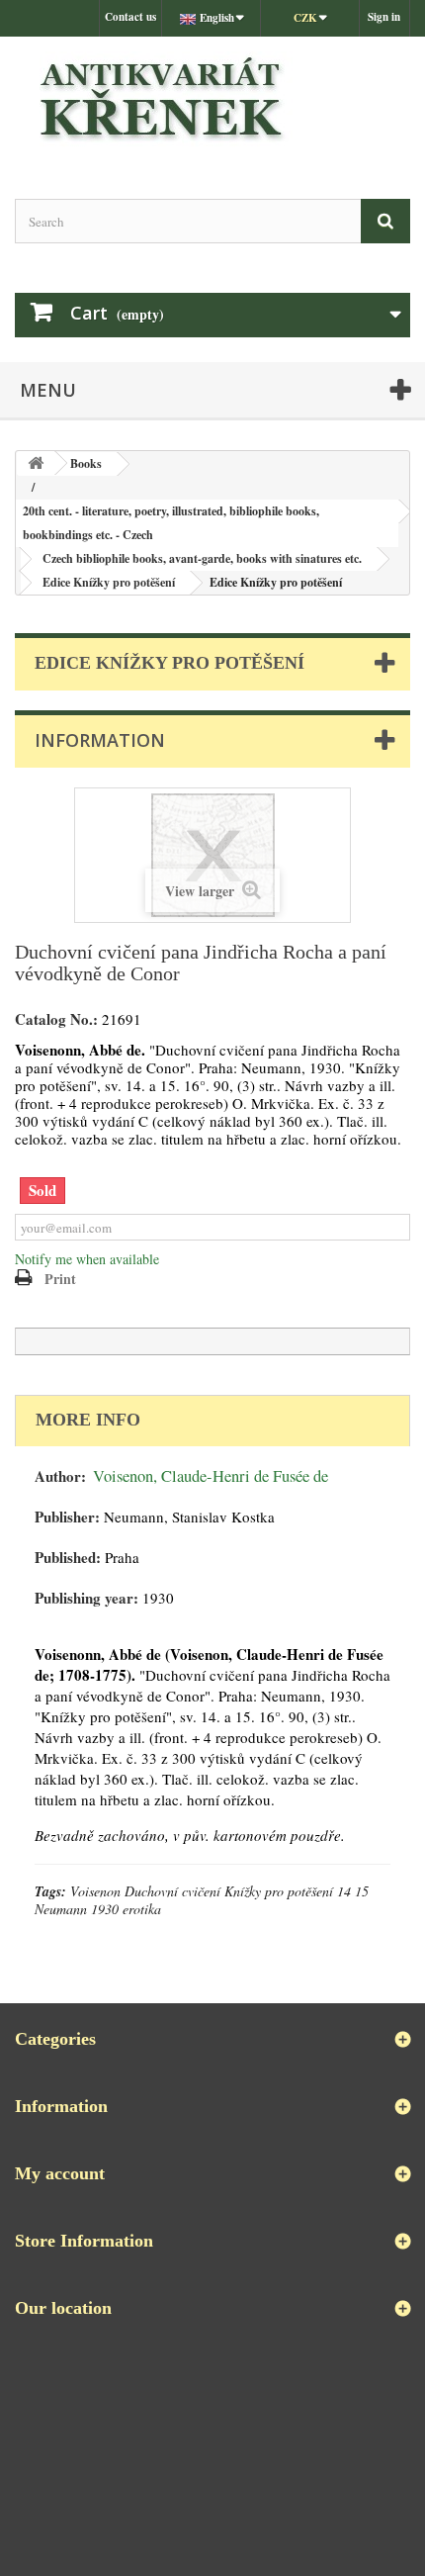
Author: (60, 1476)
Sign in (384, 17)
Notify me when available (87, 1259)
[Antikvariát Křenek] (212, 100)
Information (100, 740)
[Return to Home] (36, 463)
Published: (68, 1558)
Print (60, 1279)
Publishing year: (86, 1598)
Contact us (130, 17)
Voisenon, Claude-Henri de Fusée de (211, 1476)
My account (60, 2173)
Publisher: (67, 1517)
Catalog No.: (56, 1019)
